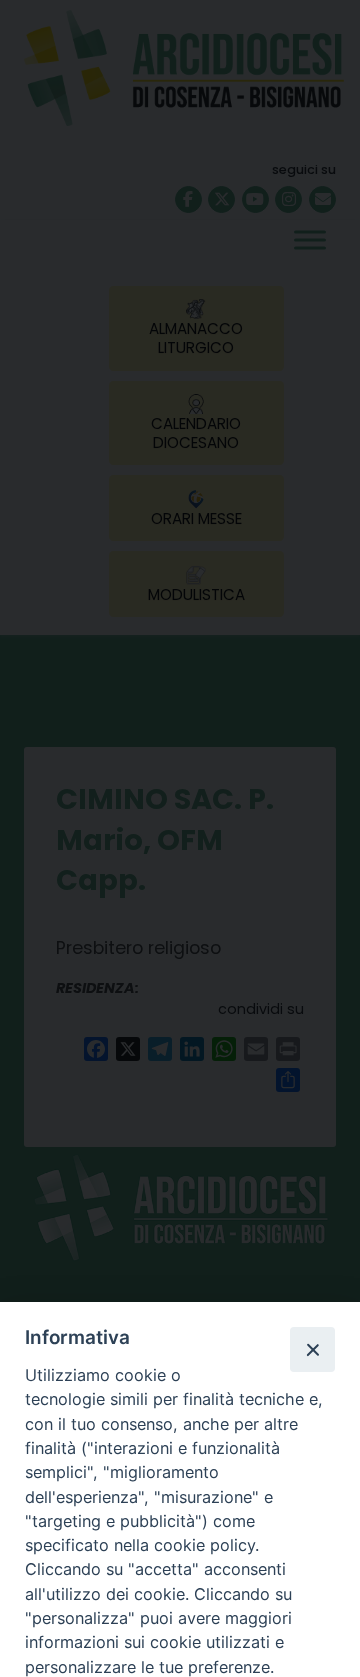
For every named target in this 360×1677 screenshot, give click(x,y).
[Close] (312, 1349)
